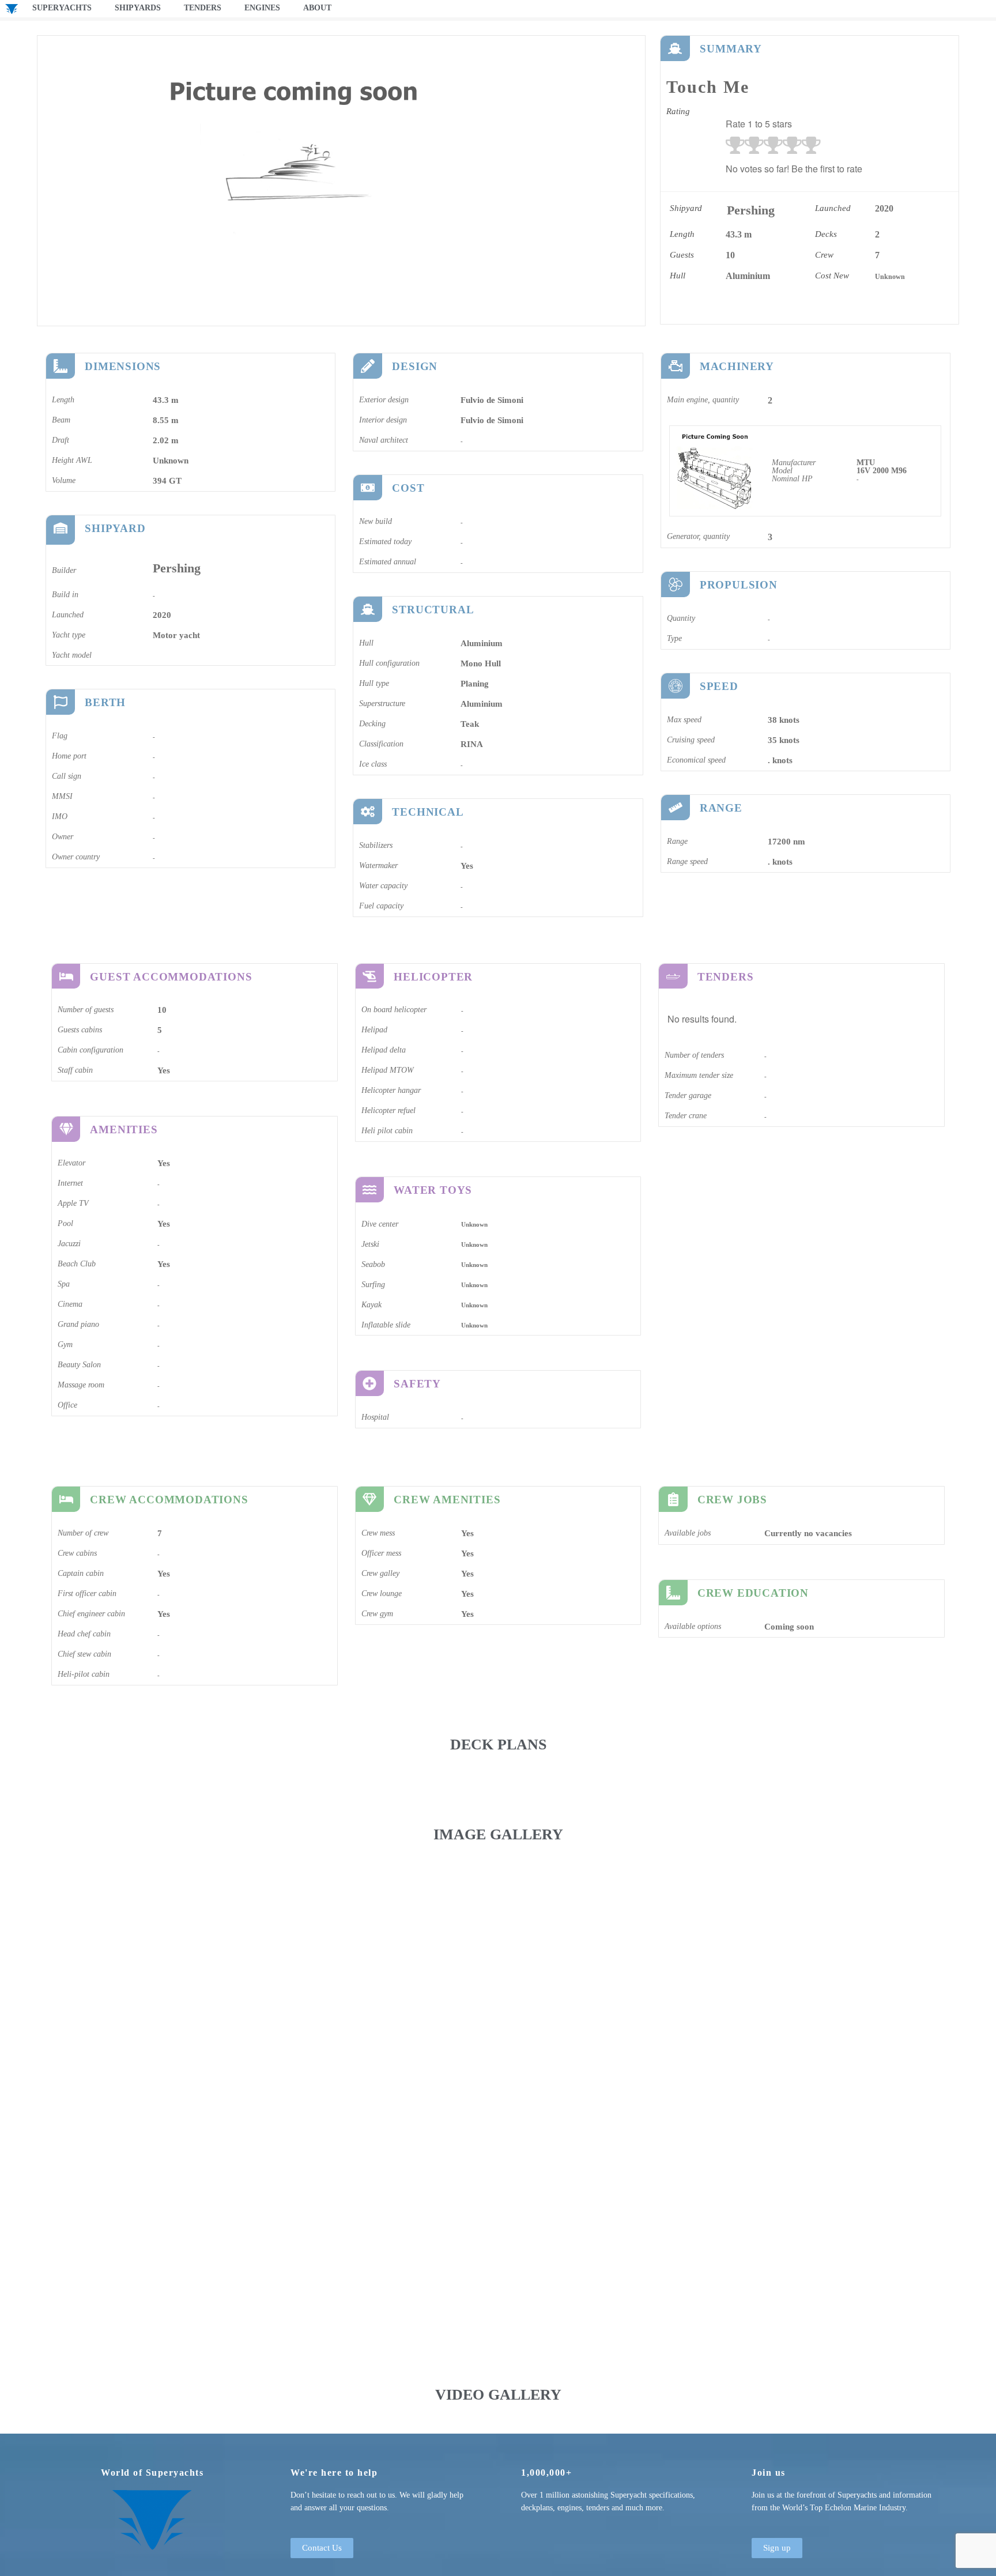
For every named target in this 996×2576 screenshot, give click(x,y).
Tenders (203, 8)
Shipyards (138, 8)
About (317, 8)
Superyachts (62, 8)
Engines (262, 8)
